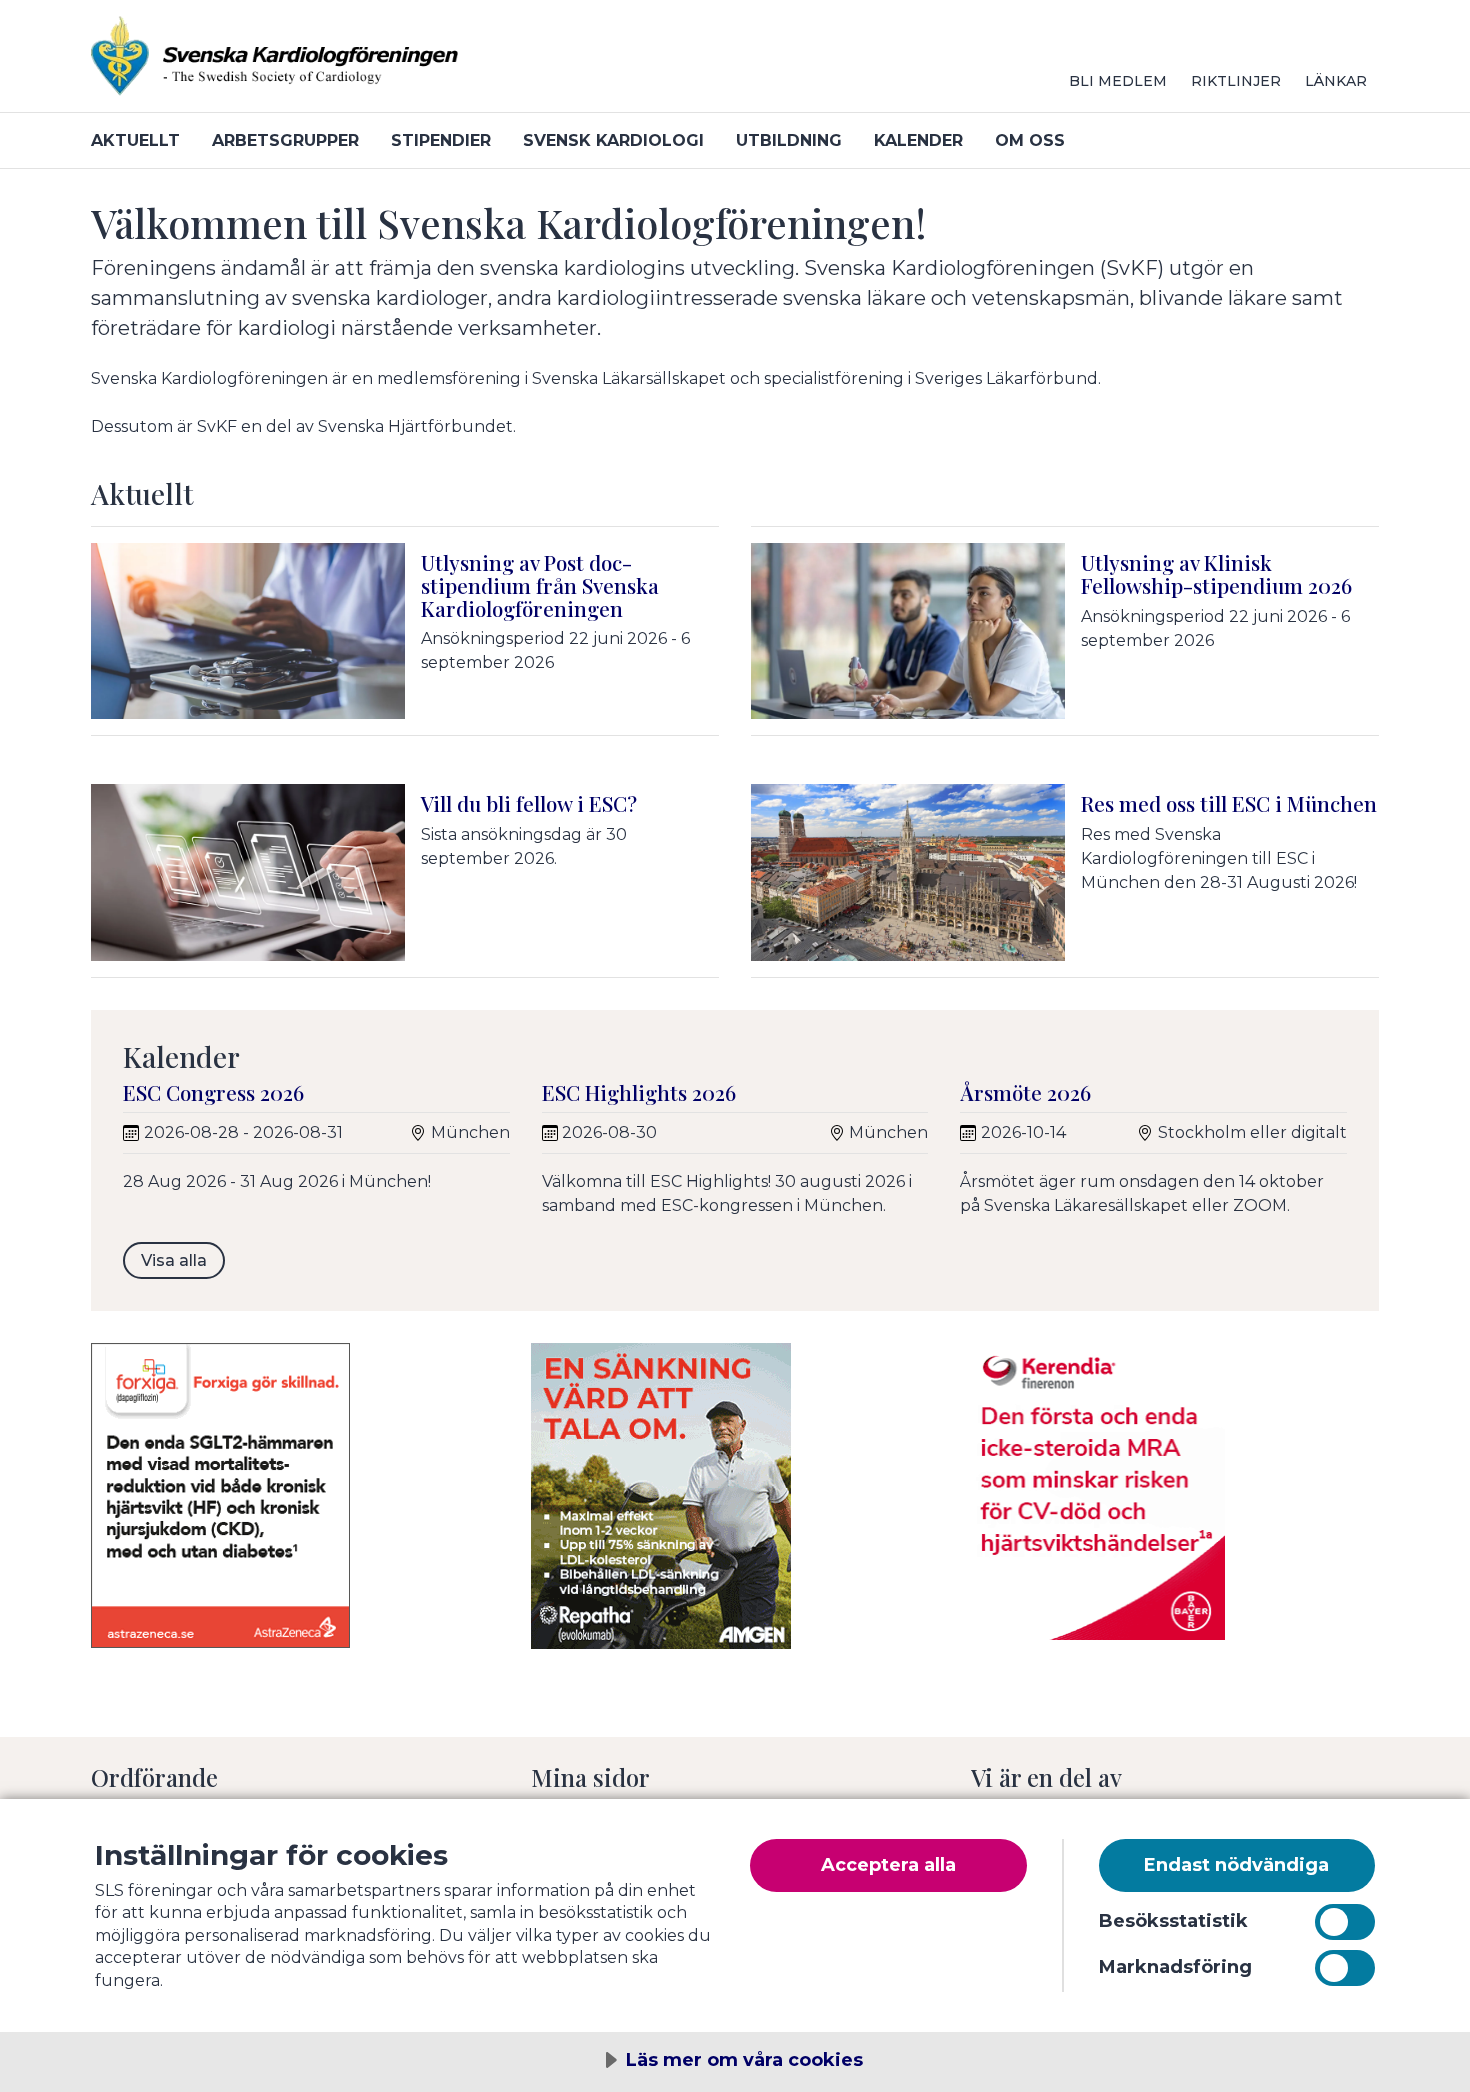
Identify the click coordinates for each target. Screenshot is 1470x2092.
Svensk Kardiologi (613, 140)
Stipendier (441, 140)
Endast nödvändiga (1236, 1865)
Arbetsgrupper (285, 140)
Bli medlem (1118, 81)
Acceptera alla (888, 1865)
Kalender (918, 140)
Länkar (1336, 81)
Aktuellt (135, 140)
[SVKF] (331, 64)
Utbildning (789, 140)
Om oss (1030, 140)
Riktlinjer (1236, 81)
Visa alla (174, 1260)
